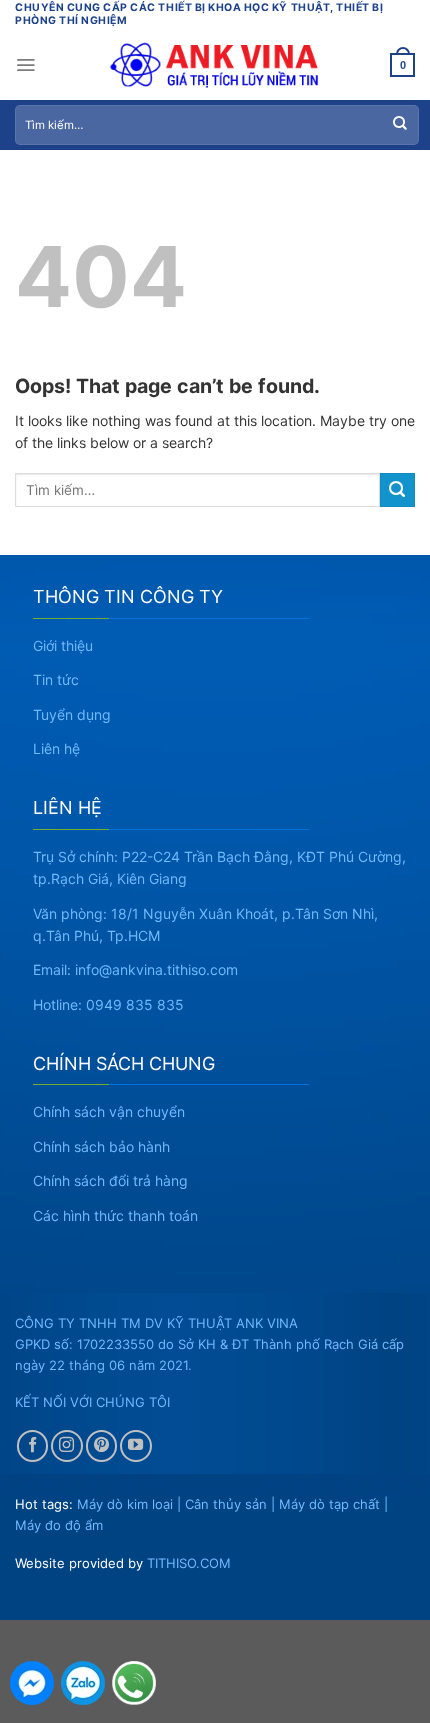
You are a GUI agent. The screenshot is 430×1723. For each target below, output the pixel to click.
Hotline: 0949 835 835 (108, 1004)
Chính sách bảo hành (101, 1146)
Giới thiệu (63, 645)
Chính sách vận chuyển (109, 1111)
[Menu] (25, 65)
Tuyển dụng (72, 714)
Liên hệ (56, 748)
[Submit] (400, 125)
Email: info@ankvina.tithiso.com (135, 969)
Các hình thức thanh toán (115, 1215)
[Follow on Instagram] (67, 1446)
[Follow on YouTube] (136, 1446)
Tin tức (56, 679)
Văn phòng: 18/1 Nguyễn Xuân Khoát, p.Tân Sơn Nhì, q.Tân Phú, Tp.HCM (205, 924)
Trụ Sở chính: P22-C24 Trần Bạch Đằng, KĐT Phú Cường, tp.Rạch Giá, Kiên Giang (219, 867)
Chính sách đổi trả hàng (110, 1180)
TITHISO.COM (189, 1563)
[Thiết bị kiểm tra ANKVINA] (215, 65)
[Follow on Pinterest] (102, 1446)
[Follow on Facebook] (33, 1446)
